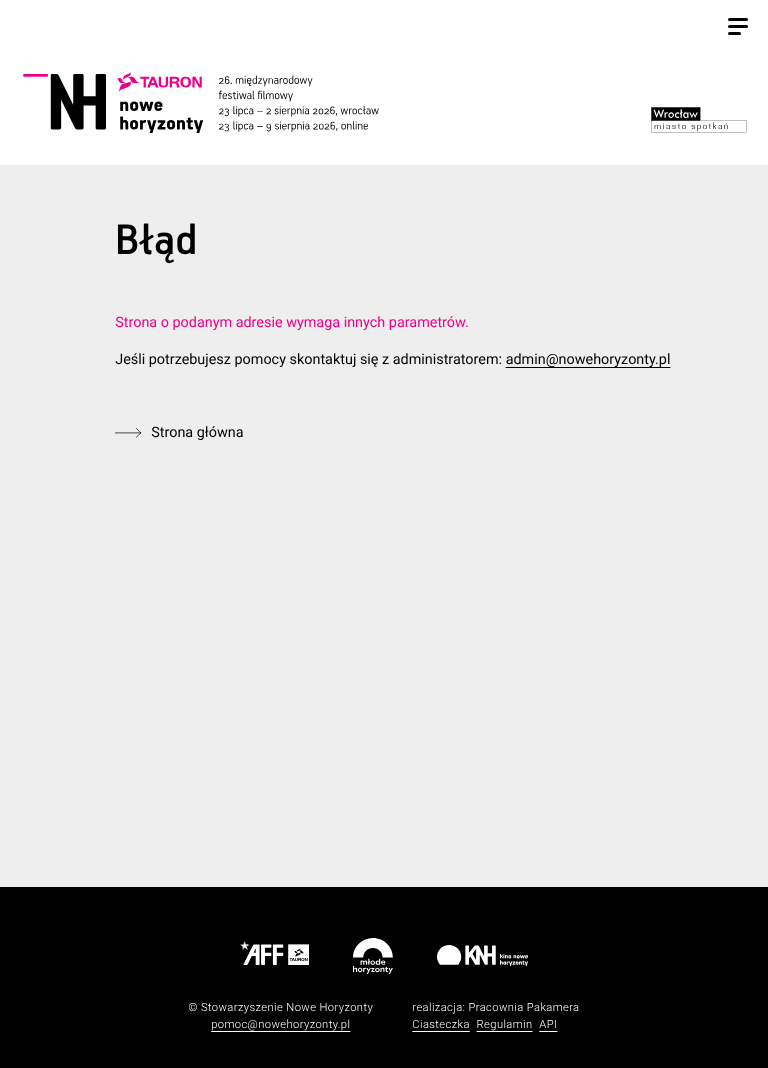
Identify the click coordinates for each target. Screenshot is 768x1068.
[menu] (738, 29)
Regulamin (505, 1024)
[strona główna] (223, 102)
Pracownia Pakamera (523, 1007)
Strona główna (197, 432)
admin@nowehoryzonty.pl (588, 359)
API (548, 1024)
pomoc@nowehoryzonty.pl (280, 1024)
